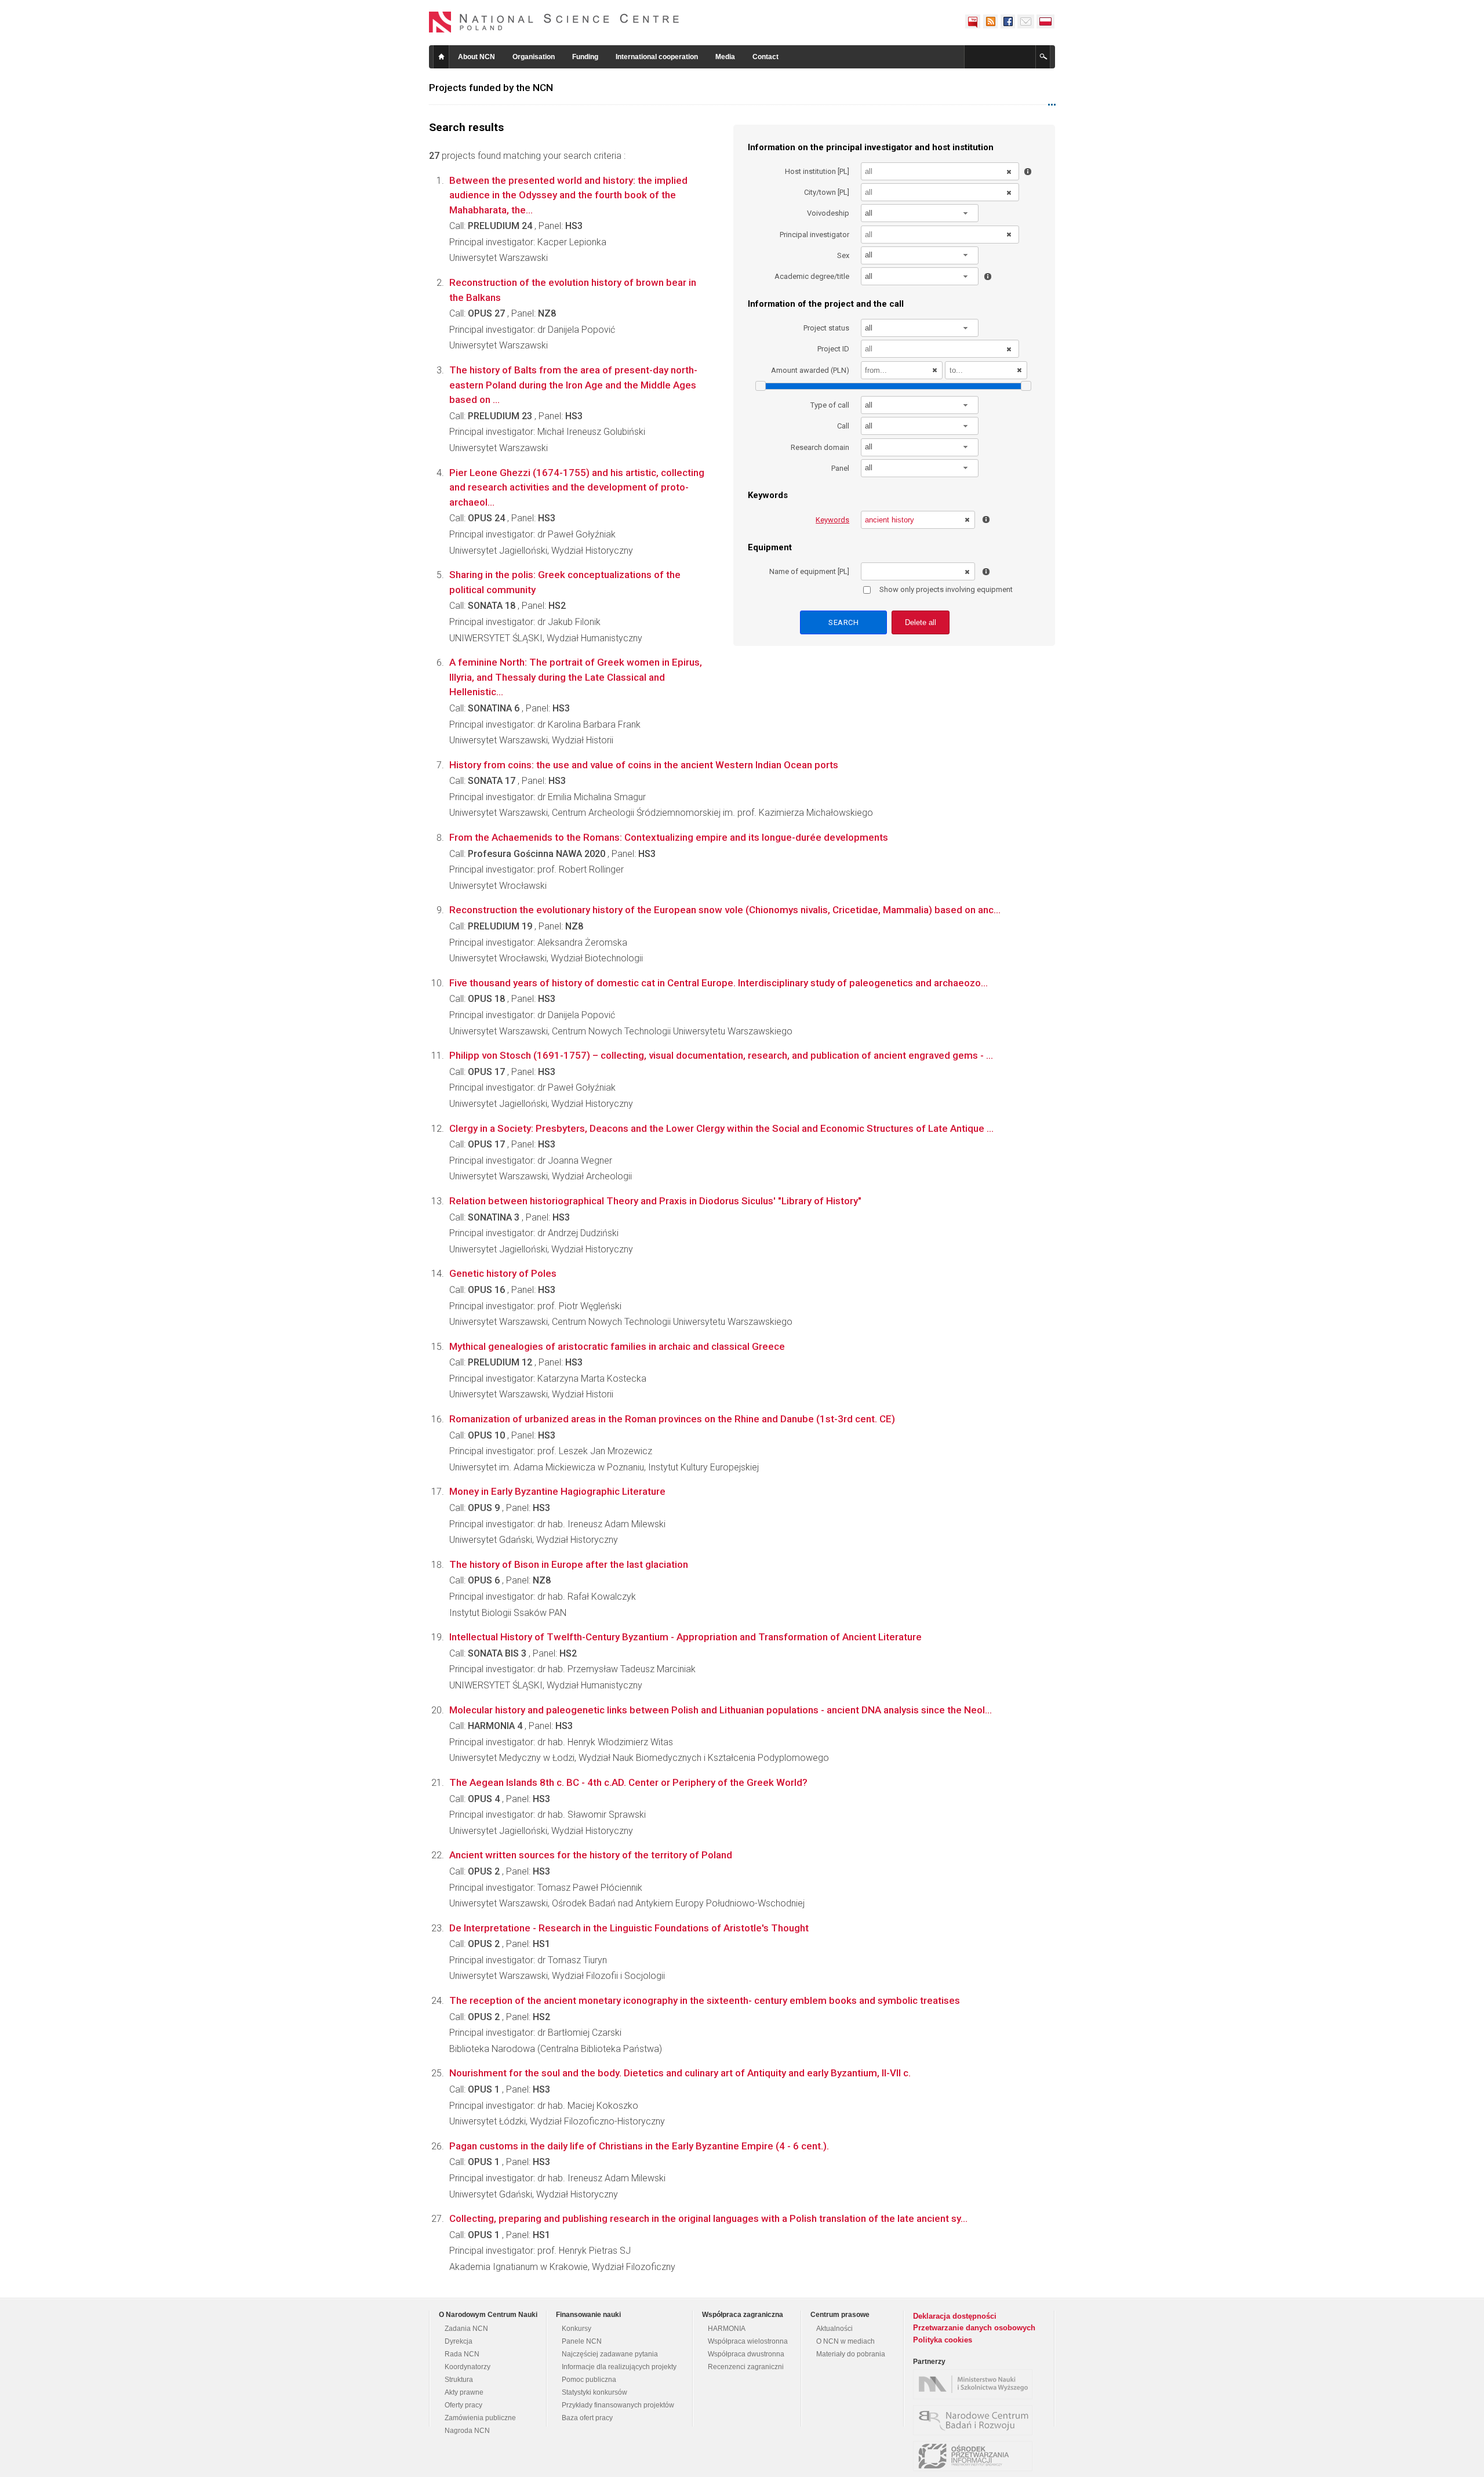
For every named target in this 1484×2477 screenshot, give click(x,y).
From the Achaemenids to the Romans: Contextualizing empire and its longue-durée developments (669, 837)
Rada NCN (462, 2354)
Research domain (820, 447)
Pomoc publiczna (589, 2380)
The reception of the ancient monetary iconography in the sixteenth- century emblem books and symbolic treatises (705, 2000)
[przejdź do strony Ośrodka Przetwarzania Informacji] (976, 2456)
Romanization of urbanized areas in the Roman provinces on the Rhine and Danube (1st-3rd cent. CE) (672, 1419)
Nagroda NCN (467, 2431)
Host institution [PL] (817, 171)
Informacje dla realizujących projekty (619, 2367)
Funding (585, 57)
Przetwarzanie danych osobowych (974, 2328)
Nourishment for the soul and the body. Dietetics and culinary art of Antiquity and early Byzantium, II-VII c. (680, 2073)
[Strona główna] (554, 22)
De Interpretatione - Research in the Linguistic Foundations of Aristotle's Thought (629, 1928)
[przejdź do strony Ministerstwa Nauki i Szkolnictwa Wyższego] (976, 2384)
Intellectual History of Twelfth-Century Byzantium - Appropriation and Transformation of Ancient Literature (685, 1637)
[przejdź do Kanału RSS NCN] (990, 21)
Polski (1046, 21)
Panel (840, 468)
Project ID (833, 349)
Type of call (830, 405)
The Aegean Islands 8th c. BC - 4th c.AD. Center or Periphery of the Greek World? (628, 1782)
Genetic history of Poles (503, 1273)
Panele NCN (582, 2341)
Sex (843, 255)
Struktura (459, 2380)
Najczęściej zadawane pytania (610, 2354)
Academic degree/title (812, 276)
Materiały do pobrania (851, 2354)
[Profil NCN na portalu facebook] (1007, 21)
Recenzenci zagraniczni (746, 2367)
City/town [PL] (827, 192)
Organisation (534, 57)
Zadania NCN (466, 2329)
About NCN (477, 57)
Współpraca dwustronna (746, 2354)
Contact (765, 57)
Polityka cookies (943, 2340)
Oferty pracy (463, 2405)
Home (441, 57)
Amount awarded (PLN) (810, 370)
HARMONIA (727, 2329)
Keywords (832, 520)
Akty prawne (464, 2392)
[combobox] (920, 213)
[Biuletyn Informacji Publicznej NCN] (973, 21)
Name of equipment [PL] (809, 571)
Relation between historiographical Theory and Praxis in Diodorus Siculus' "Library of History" (655, 1201)
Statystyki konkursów (594, 2392)
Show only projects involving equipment (946, 589)
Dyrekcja (459, 2341)
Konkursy (576, 2329)
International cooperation (657, 57)
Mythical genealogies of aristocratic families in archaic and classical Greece (617, 1346)
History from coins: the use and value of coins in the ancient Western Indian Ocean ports (644, 765)
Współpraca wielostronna (748, 2341)
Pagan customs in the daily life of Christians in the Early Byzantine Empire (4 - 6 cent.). (639, 2146)
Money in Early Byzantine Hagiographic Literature (557, 1491)
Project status (826, 328)
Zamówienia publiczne (480, 2418)
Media (725, 57)
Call (843, 426)
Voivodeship (828, 213)
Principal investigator (814, 235)
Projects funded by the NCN (491, 88)
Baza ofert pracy (587, 2418)
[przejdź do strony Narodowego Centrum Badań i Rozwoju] (976, 2420)
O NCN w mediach (845, 2341)
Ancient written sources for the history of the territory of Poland (591, 1855)
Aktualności (834, 2329)
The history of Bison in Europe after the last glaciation (569, 1564)
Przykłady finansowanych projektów (618, 2405)
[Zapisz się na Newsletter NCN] (1026, 21)
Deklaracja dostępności (955, 2316)
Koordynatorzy (468, 2367)
